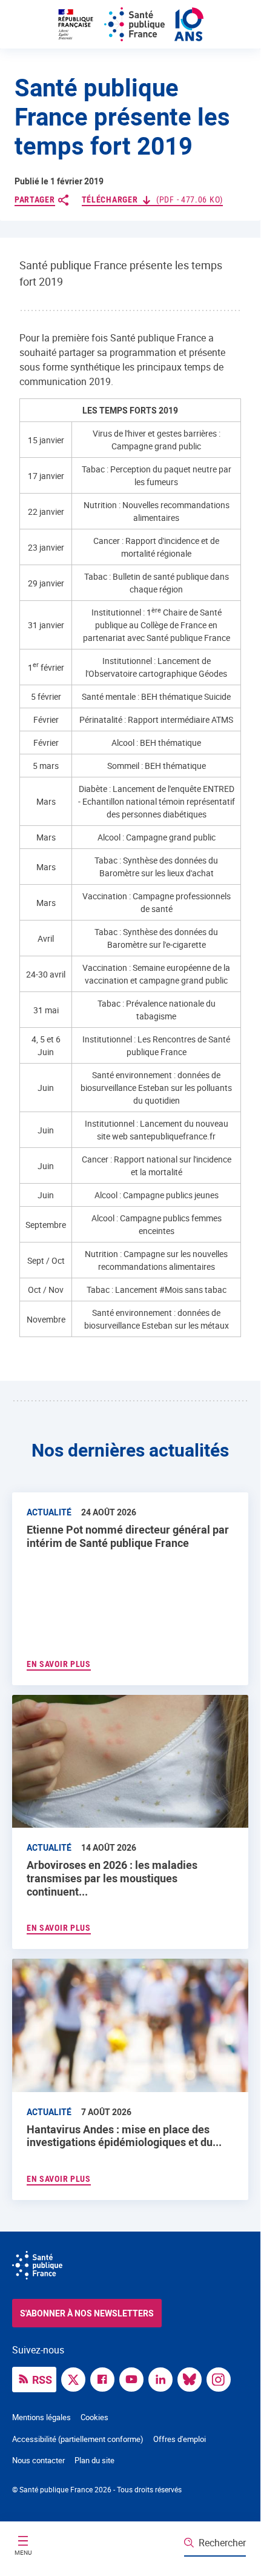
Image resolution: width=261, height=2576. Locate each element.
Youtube (134, 2378)
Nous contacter (38, 2460)
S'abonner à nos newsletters (87, 2313)
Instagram (222, 2378)
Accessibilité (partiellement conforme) (78, 2439)
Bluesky (193, 2378)
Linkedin (164, 2378)
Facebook (105, 2378)
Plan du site (94, 2460)
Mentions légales (41, 2417)
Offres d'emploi (180, 2439)
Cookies (94, 2417)
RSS (42, 2380)
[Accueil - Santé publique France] (130, 24)
